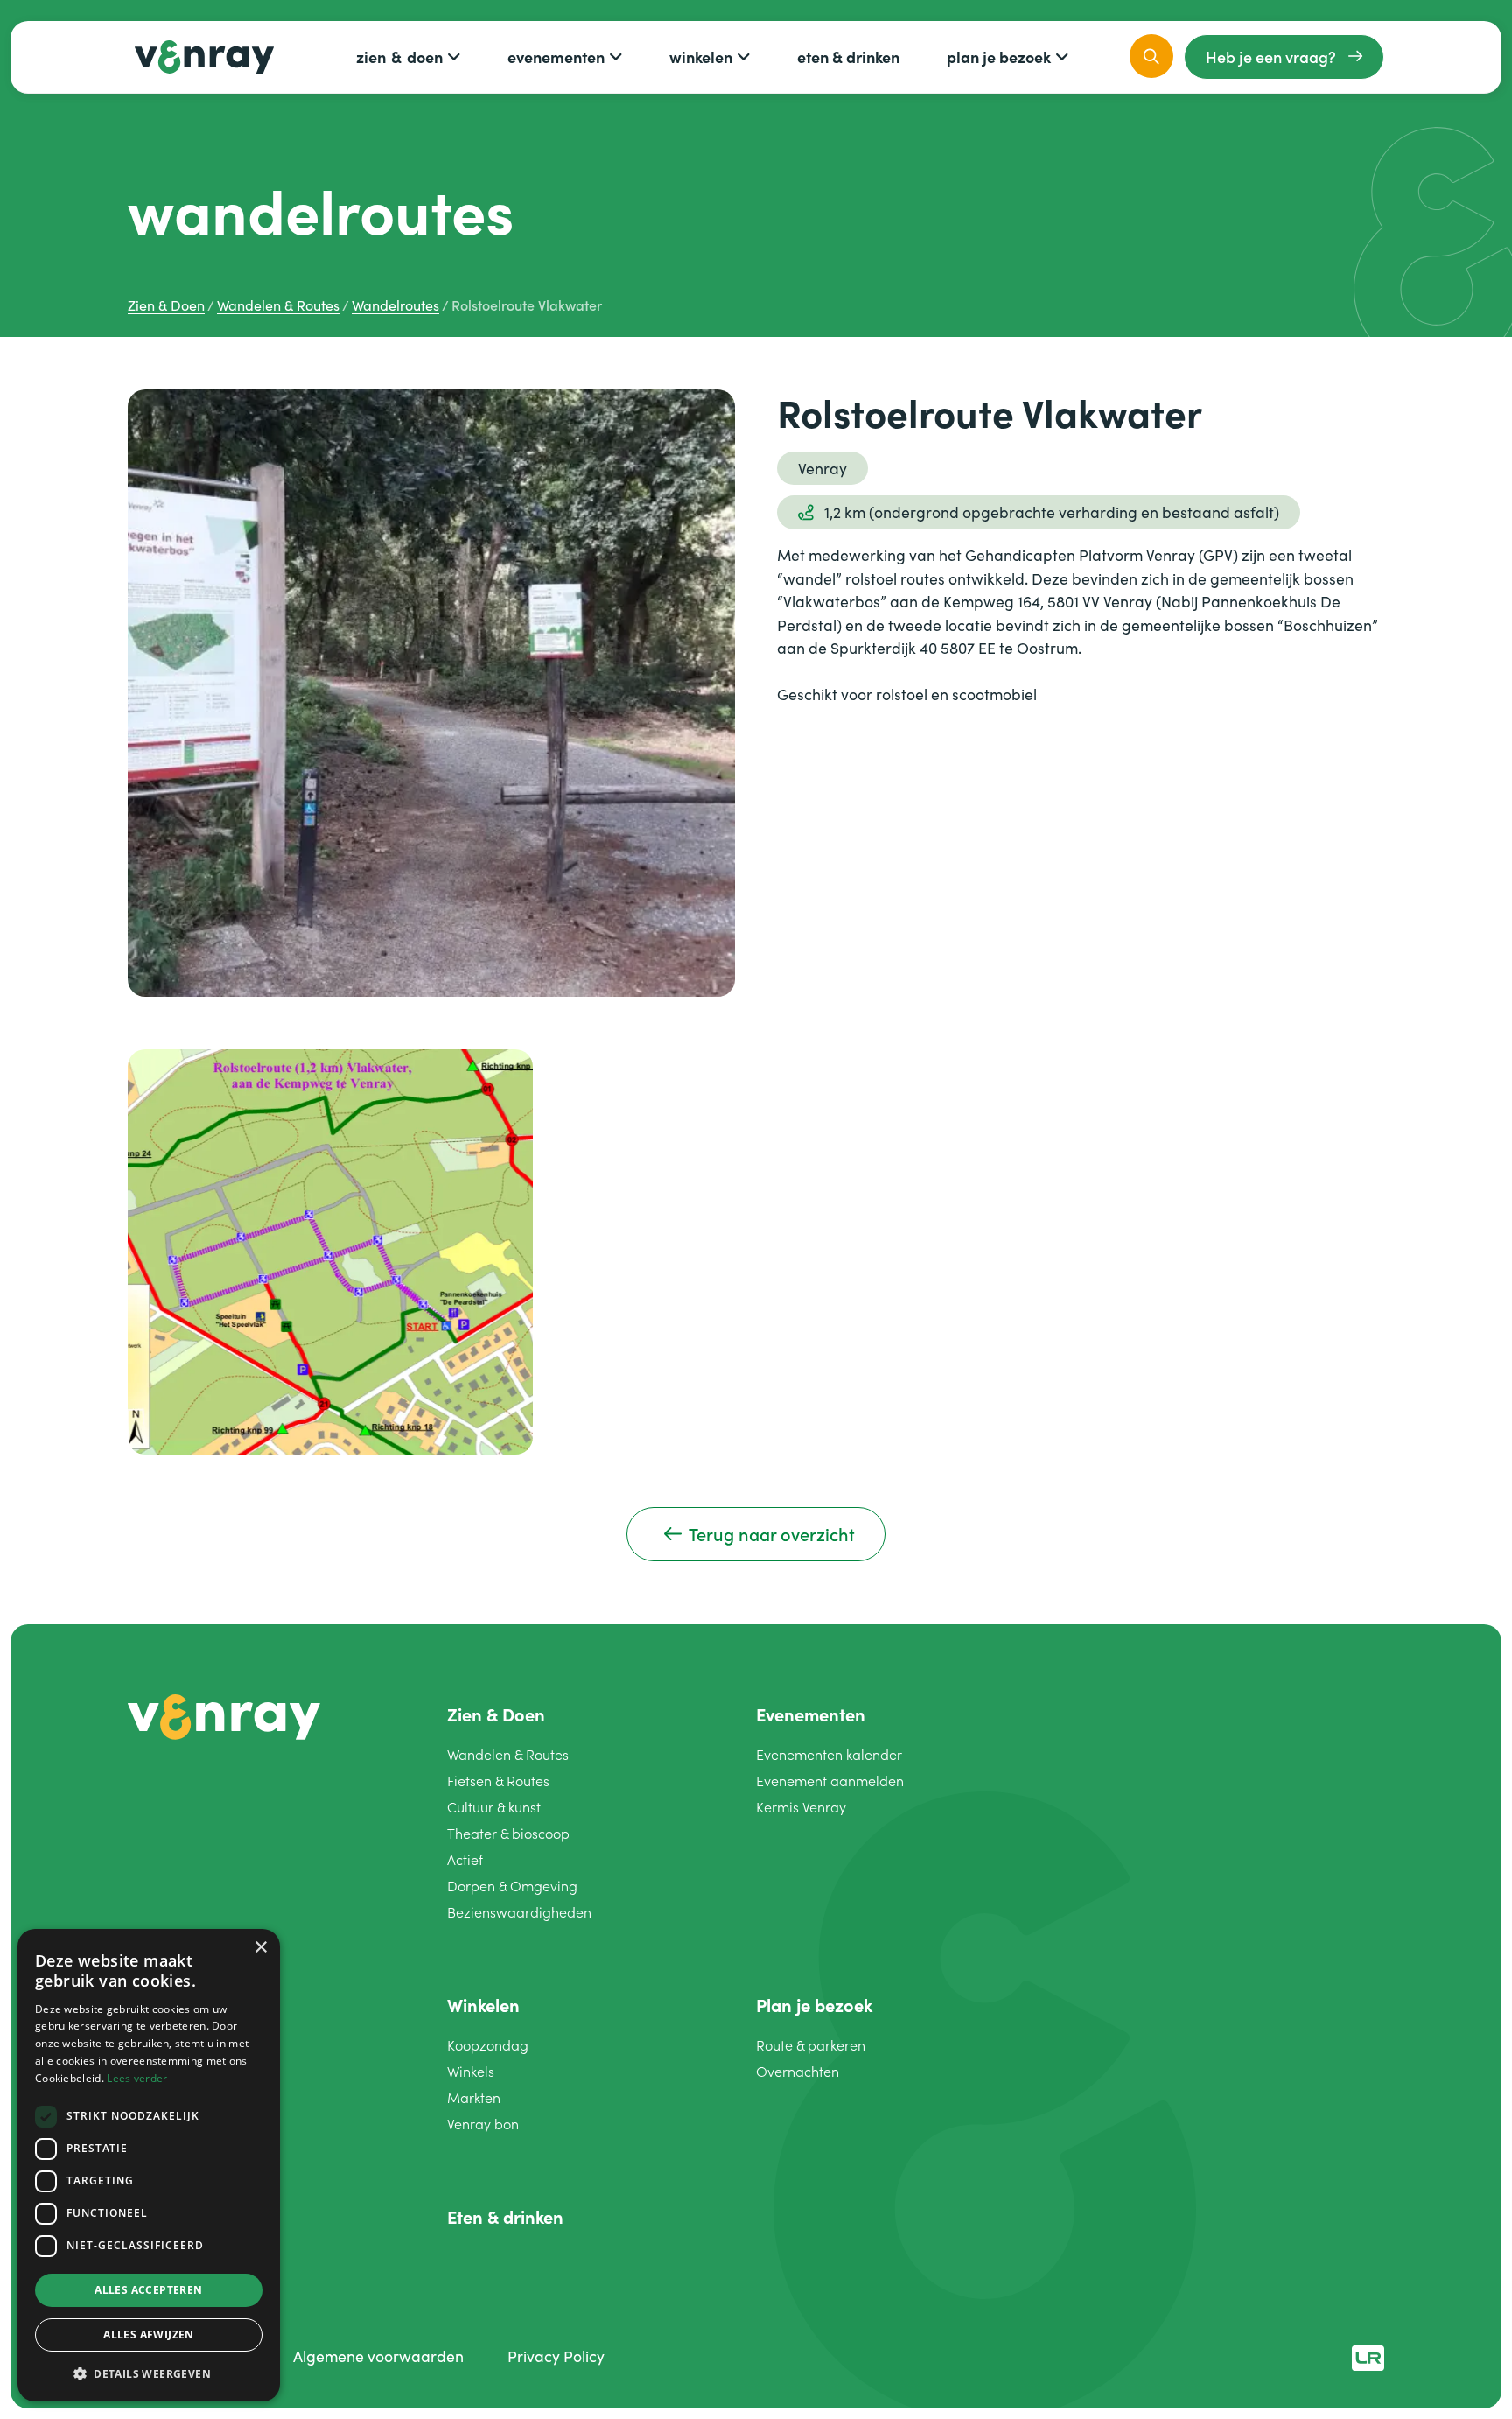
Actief (465, 1859)
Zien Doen (399, 56)
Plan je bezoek (999, 56)
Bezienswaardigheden (519, 1912)
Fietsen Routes (498, 1781)
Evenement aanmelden (830, 1781)
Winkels (471, 2071)
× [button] (260, 1948)
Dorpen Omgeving (512, 1886)
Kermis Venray (801, 1807)
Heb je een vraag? (1271, 56)
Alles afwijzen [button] (149, 2335)
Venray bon (483, 2124)
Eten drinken (848, 56)
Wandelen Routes (508, 1754)
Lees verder (137, 2078)
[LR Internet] (1368, 2356)
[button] (149, 2373)
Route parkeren (811, 2045)
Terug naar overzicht (772, 1534)
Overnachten (798, 2071)
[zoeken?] (1151, 56)
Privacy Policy (556, 2356)
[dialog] (149, 2165)
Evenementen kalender (829, 1754)
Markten (474, 2097)
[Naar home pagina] (224, 1714)
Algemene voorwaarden (378, 2356)
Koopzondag (488, 2045)
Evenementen (556, 56)
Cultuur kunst (494, 1807)
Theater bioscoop (508, 1833)
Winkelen (701, 56)
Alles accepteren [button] (148, 2290)
